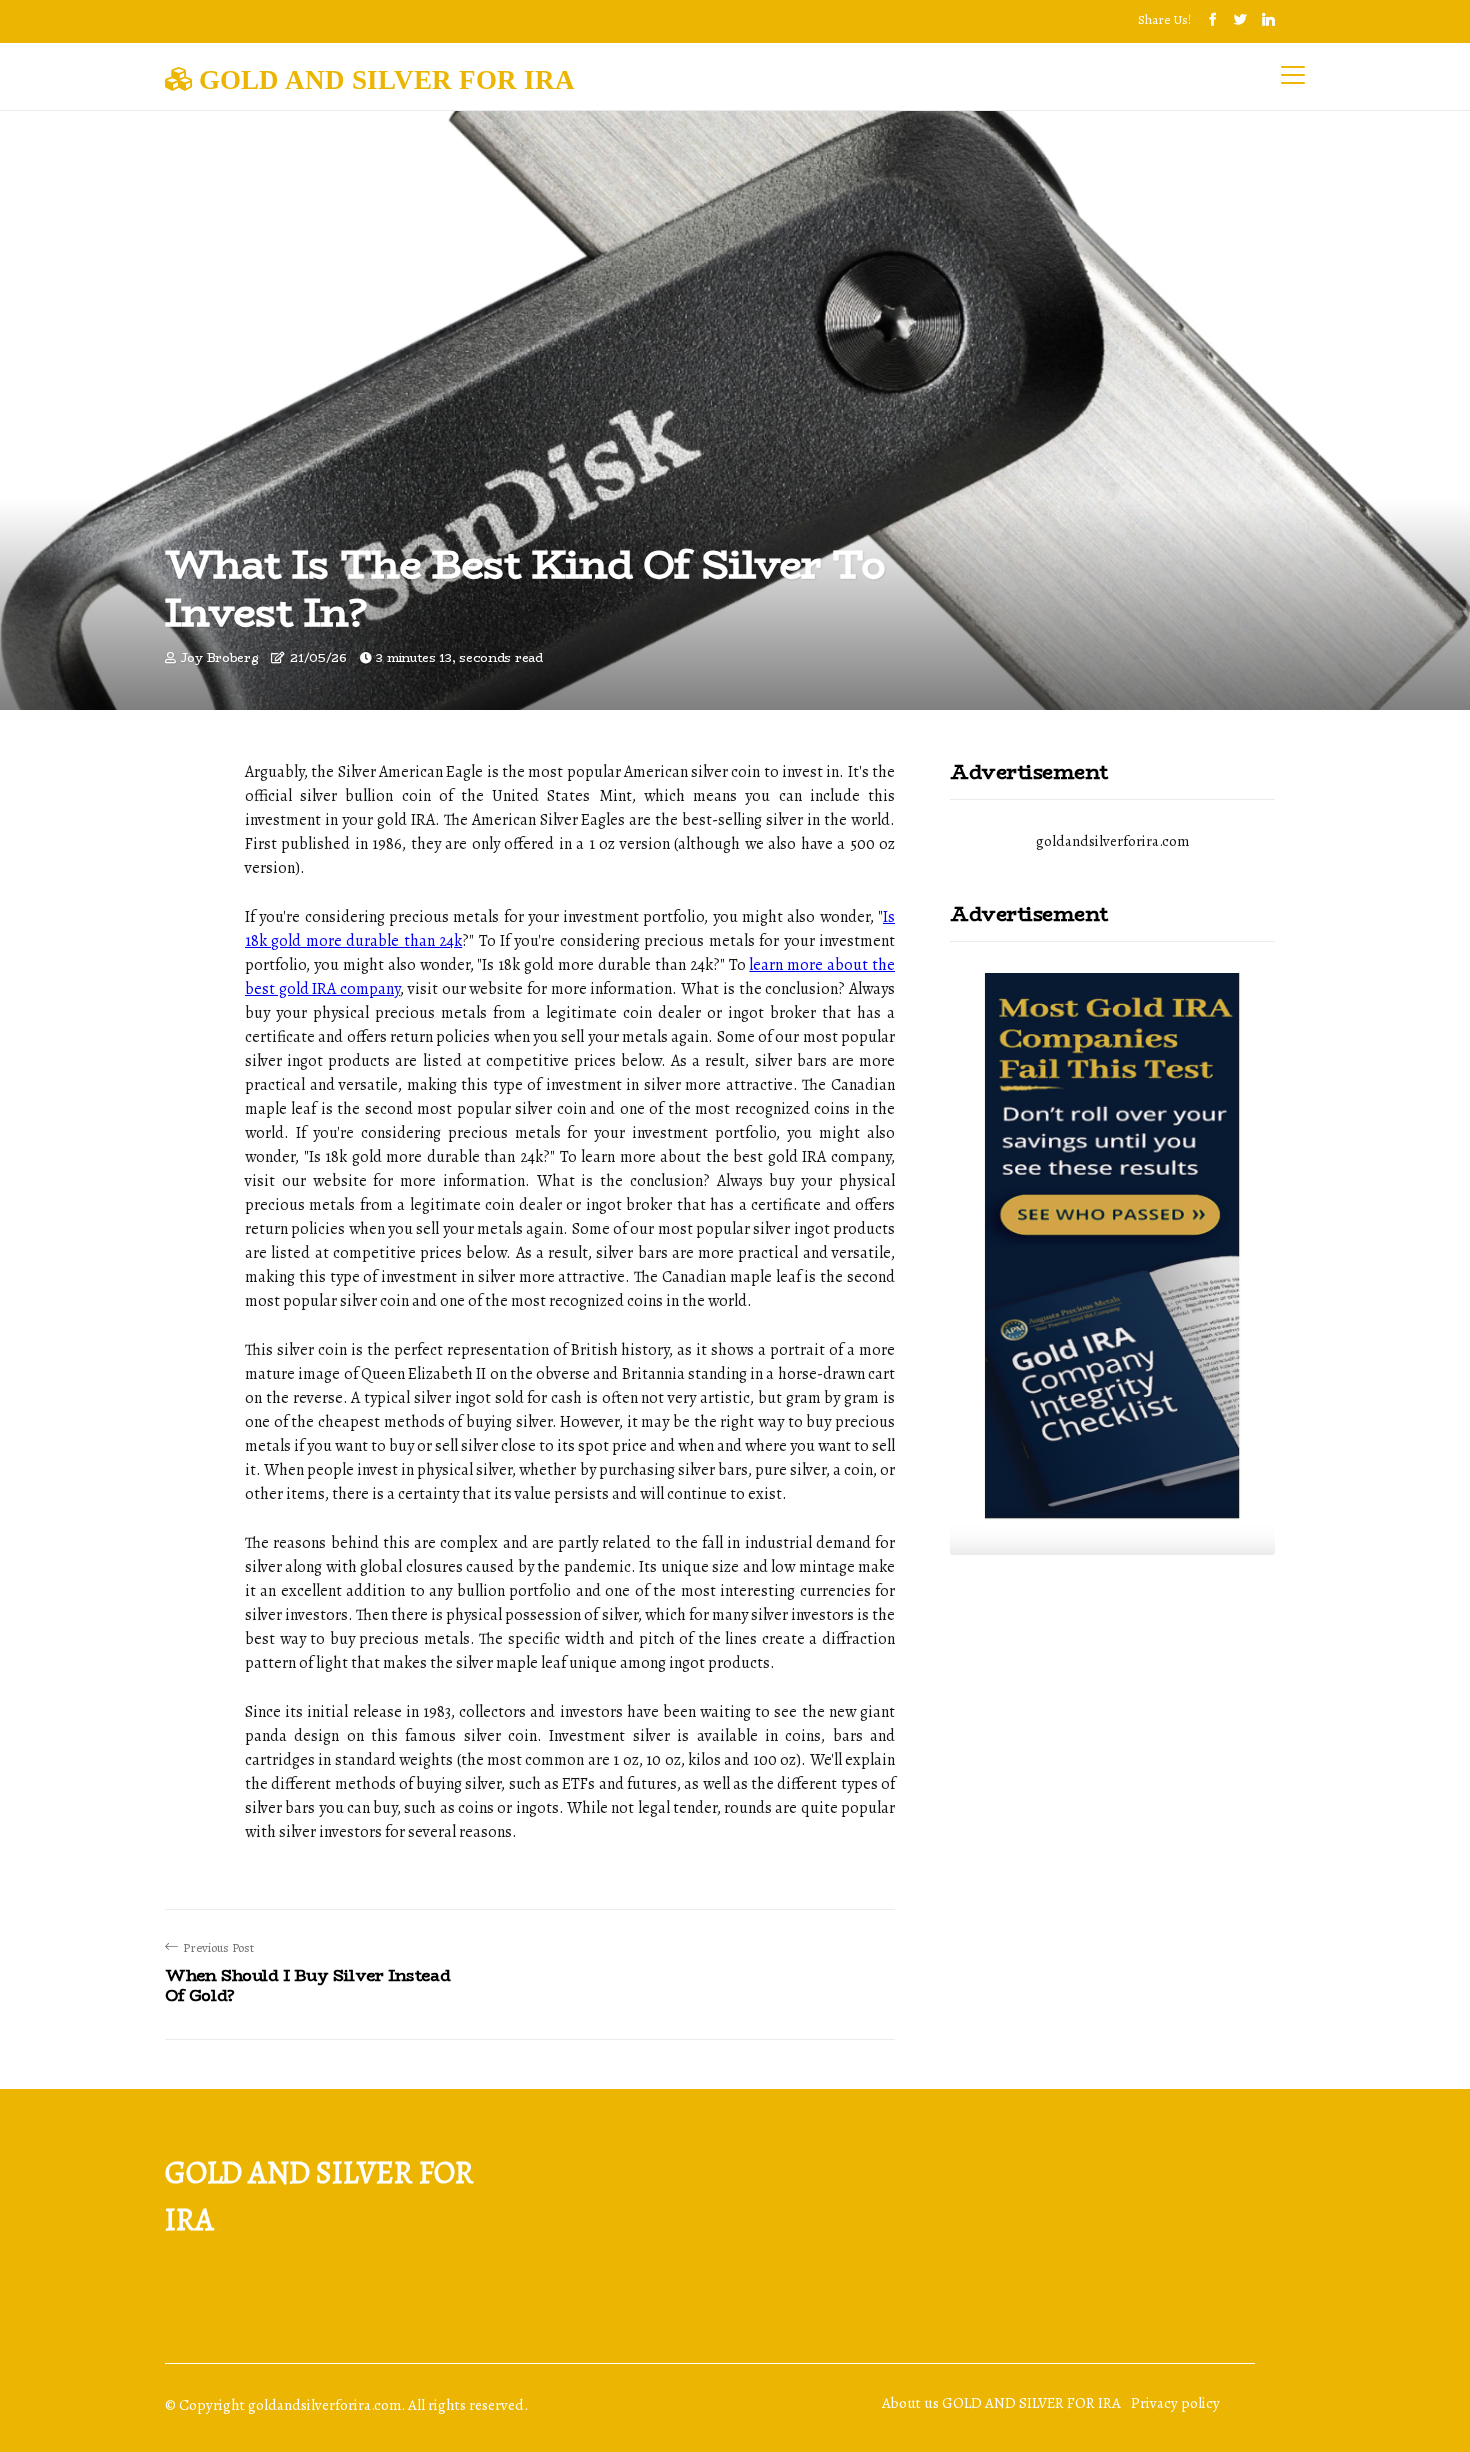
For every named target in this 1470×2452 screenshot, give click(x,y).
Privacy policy (1175, 2403)
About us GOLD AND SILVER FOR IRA (1001, 2403)
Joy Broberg (220, 657)
